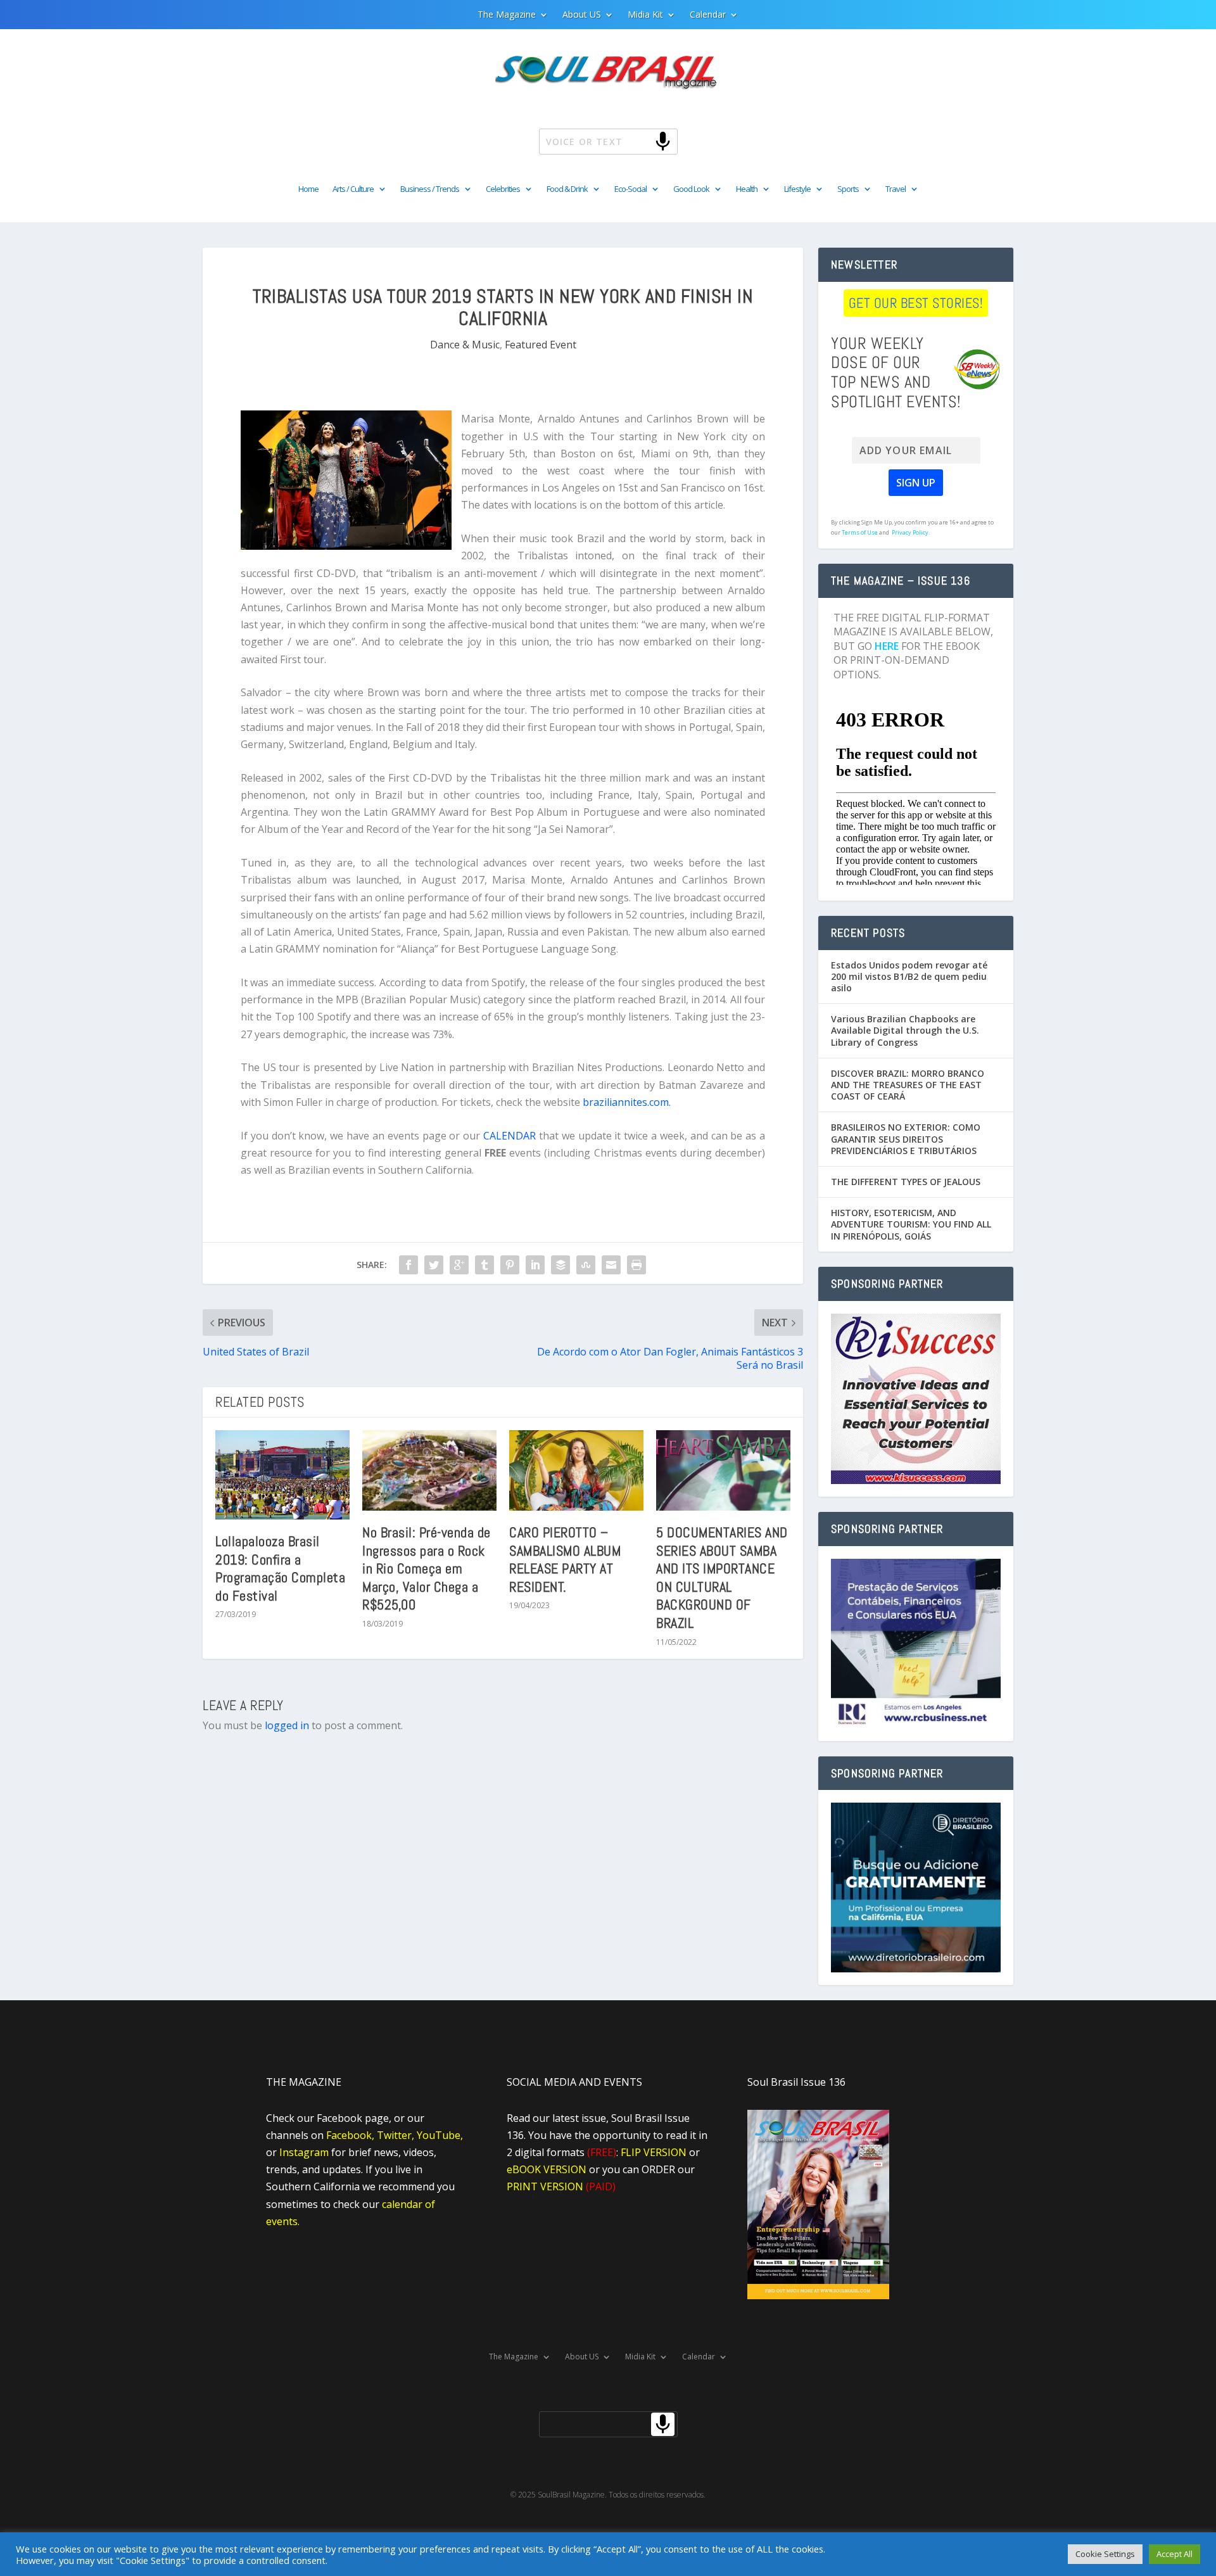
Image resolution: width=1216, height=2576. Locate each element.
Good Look (691, 189)
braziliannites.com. (627, 1102)
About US (582, 15)
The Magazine (507, 15)
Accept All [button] (1175, 2554)
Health (747, 189)
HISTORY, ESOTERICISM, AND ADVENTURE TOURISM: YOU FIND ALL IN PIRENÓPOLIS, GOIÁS (911, 1224)
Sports (848, 189)
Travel (896, 189)
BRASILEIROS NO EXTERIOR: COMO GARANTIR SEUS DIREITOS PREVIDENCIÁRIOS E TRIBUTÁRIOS (906, 1139)
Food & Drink (567, 189)
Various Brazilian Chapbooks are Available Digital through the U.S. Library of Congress (905, 1030)
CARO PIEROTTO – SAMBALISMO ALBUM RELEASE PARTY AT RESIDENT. (565, 1559)
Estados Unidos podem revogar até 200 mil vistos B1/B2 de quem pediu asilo (909, 976)
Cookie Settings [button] (1105, 2554)
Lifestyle (797, 189)
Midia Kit (645, 15)
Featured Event (541, 345)
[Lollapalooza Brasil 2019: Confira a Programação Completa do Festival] (282, 1475)
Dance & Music (465, 345)
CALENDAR (511, 1136)
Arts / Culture (353, 189)
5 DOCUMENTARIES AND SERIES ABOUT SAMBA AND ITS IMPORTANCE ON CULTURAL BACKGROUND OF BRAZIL (722, 1577)
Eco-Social (630, 189)
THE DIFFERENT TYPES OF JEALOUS (906, 1182)
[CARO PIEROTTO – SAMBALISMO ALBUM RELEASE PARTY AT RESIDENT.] (576, 1470)
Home (308, 189)
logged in (287, 1725)
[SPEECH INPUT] (642, 141)
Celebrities (503, 189)
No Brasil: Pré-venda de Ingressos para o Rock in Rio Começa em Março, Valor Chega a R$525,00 (427, 1568)
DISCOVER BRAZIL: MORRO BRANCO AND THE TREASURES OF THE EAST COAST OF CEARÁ (908, 1085)
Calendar (708, 15)
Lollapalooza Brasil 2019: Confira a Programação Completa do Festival (280, 1568)
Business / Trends (430, 189)
